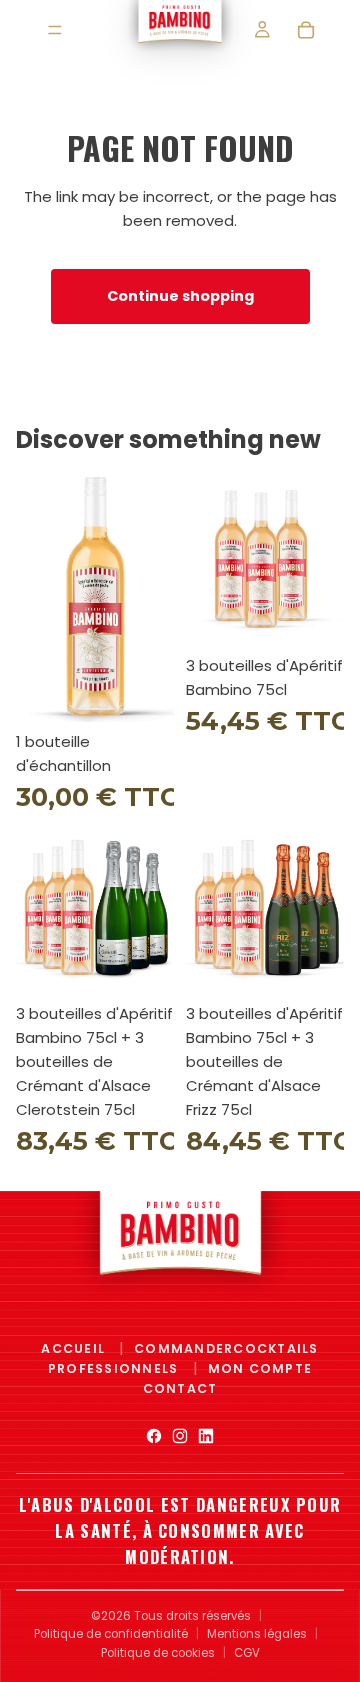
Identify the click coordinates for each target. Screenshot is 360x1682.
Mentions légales (257, 1634)
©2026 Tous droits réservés (171, 1616)
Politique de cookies (158, 1653)
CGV (247, 1653)
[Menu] (55, 30)
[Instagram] (180, 1436)
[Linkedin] (206, 1436)
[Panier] (306, 30)
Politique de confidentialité (111, 1634)
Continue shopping (180, 296)
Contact (180, 1388)
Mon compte (260, 1368)
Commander (183, 1348)
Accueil (75, 1348)
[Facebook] (154, 1436)
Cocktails (275, 1348)
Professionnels (115, 1368)
